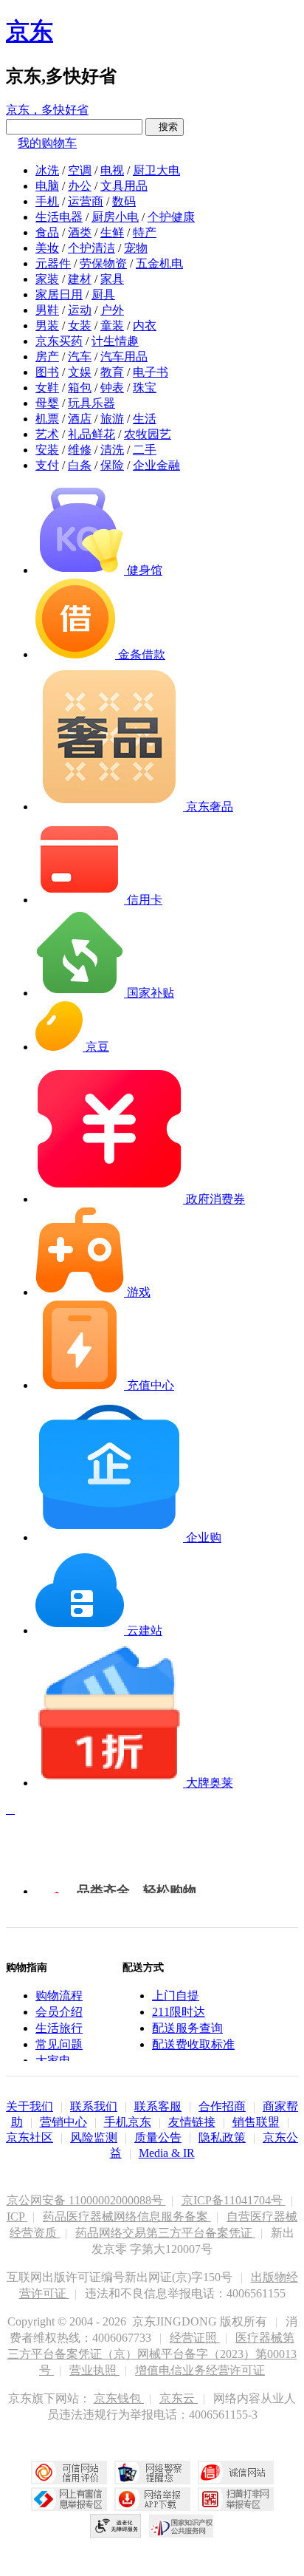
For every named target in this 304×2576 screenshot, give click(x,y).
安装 (47, 450)
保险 (112, 465)
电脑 (47, 186)
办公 (80, 186)
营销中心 (63, 2122)
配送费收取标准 (193, 2044)
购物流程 (59, 1996)
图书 (47, 372)
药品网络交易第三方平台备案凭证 (165, 2233)
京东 (30, 31)
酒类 (80, 232)
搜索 (165, 127)
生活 (145, 419)
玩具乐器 (91, 403)
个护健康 (171, 217)
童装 (112, 326)
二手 (145, 450)
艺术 (47, 434)
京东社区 (30, 2137)
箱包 (80, 388)
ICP (17, 2216)
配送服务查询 (187, 2028)
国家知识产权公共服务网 (182, 2526)
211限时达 (179, 2012)
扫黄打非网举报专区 (236, 2499)
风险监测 (94, 2137)
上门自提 (176, 1996)
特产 (145, 232)
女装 (80, 326)
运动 (80, 310)
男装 (47, 326)
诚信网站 (236, 2473)
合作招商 (222, 2106)
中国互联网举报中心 (69, 2499)
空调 (80, 170)
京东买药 (59, 341)
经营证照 (195, 2338)
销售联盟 (256, 2122)
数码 (124, 201)
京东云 (179, 2398)
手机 (47, 201)
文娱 (80, 372)
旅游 (112, 419)
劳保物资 (103, 263)
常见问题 (59, 2044)
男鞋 (47, 310)
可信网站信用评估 (69, 2473)
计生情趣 (115, 341)
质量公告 (158, 2137)
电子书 (151, 372)
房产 (47, 357)
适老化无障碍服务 (116, 2526)
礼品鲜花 (91, 434)
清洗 (112, 450)
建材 (80, 279)
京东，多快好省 (47, 110)
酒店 (80, 419)
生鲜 (112, 232)
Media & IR (167, 2153)
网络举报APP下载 (152, 2499)
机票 (47, 419)
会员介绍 (59, 2012)
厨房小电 (115, 217)
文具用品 (124, 186)
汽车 (80, 357)
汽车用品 (124, 357)
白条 (80, 465)
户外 (112, 310)
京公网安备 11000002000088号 (86, 2200)
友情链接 (192, 2122)
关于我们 (30, 2106)
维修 (80, 450)
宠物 (136, 248)
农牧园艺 (148, 434)
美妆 (47, 248)
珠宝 (145, 388)
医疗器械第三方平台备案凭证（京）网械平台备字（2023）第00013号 (152, 2354)
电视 (112, 170)
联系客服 (158, 2106)
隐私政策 (222, 2137)
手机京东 (128, 2122)
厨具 (103, 294)
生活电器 (59, 217)
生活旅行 (59, 2028)
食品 (47, 232)
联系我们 (94, 2106)
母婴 (47, 403)
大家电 (53, 2061)
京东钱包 (119, 2398)
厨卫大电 (156, 170)
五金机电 (159, 263)
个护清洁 (91, 248)
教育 (112, 372)
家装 (47, 279)
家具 (112, 279)
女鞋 (47, 388)
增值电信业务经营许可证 (200, 2370)
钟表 (112, 388)
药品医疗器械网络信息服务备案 (127, 2216)
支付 (47, 465)
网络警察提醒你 (152, 2473)
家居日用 (59, 294)
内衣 (145, 326)
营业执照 (94, 2370)
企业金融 (156, 465)
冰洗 (47, 170)
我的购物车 (47, 143)
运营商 (86, 201)
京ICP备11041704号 (234, 2200)
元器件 (53, 263)
